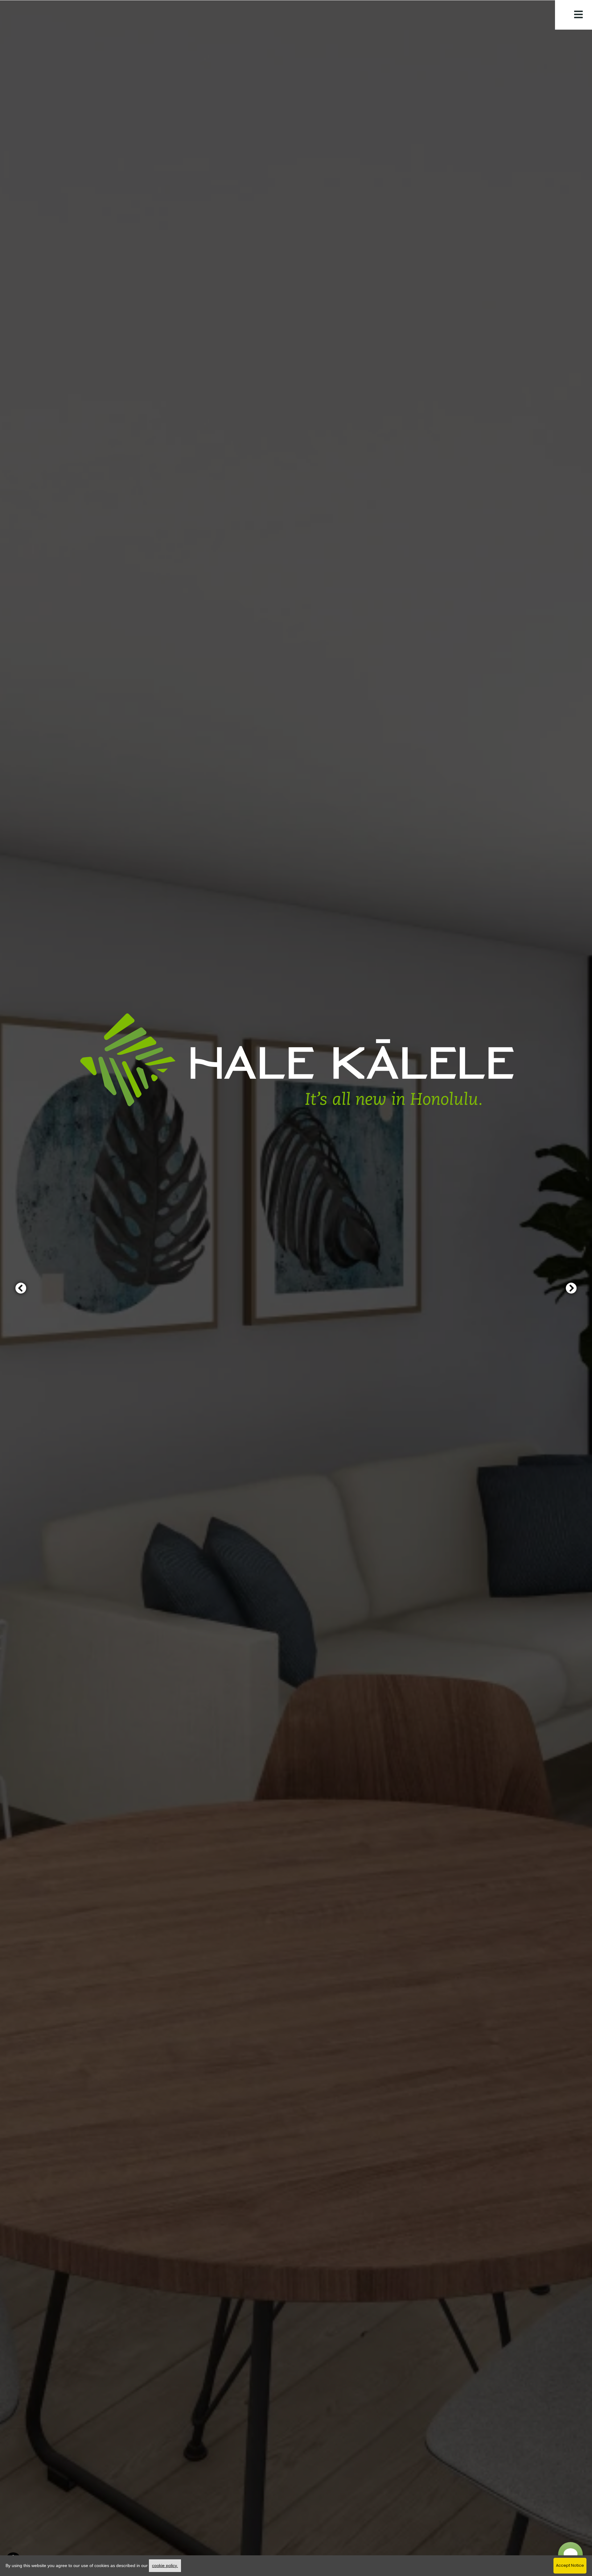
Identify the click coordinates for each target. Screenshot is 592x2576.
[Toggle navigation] (578, 14)
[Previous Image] (21, 1288)
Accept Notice (570, 2565)
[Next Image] (571, 1288)
